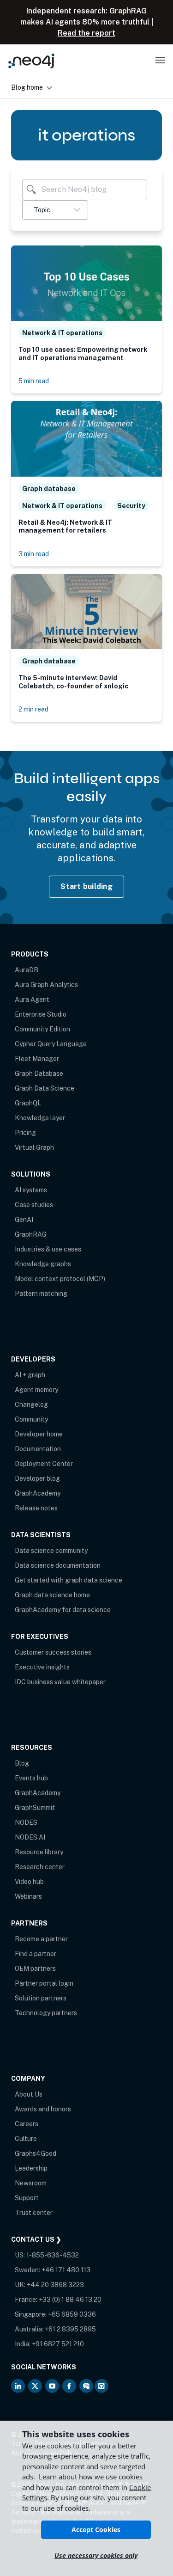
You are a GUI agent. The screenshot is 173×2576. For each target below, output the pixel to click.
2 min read (33, 709)
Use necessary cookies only (96, 2555)
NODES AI (30, 1837)
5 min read (34, 381)
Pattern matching (41, 1294)
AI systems (31, 1190)
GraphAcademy (38, 1493)
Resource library (39, 1852)
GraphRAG (31, 1234)
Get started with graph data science (69, 1580)
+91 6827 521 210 (58, 2344)
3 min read (34, 554)
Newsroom (31, 2183)
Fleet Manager (37, 1059)
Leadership (31, 2168)
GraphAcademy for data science (63, 1610)
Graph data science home (52, 1595)
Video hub (29, 1882)
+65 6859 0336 (72, 2314)
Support (27, 2198)
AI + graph (30, 1375)
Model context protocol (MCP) (60, 1279)
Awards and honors (43, 2109)
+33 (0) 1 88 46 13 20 (70, 2300)
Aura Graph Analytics (46, 985)
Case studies (34, 1205)
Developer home (39, 1434)
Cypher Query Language (51, 1044)
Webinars (28, 1896)
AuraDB (27, 970)
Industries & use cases (48, 1249)
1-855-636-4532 (53, 2255)
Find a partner (36, 1954)
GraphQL (28, 1103)
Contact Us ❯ (36, 2239)
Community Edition (42, 1029)
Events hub (31, 1778)
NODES (26, 1822)
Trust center (34, 2213)
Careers (27, 2124)
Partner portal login (44, 1983)
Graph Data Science (45, 1088)
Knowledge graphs (43, 1264)
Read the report (86, 33)
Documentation (38, 1449)
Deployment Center (44, 1464)
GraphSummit (35, 1808)
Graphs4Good (36, 2153)
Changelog (31, 1405)
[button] (55, 210)
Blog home (27, 87)
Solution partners (41, 1998)
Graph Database (39, 1073)
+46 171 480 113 (66, 2270)
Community (31, 1419)
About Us (29, 2094)
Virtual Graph (34, 1147)
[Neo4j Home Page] (31, 61)
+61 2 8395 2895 (70, 2329)
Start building (86, 886)
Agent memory (36, 1390)
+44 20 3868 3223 (55, 2285)
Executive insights (42, 1667)
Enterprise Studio (41, 1014)
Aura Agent (32, 1000)
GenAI (24, 1220)
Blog (22, 1763)
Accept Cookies (96, 2530)
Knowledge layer (40, 1118)
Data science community (51, 1551)
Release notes (36, 1508)
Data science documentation (58, 1565)
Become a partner (41, 1939)
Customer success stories (53, 1652)
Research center (40, 1867)
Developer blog (37, 1478)
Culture (26, 2139)
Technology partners (46, 2013)
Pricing (25, 1133)
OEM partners (35, 1969)
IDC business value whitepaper (60, 1682)
